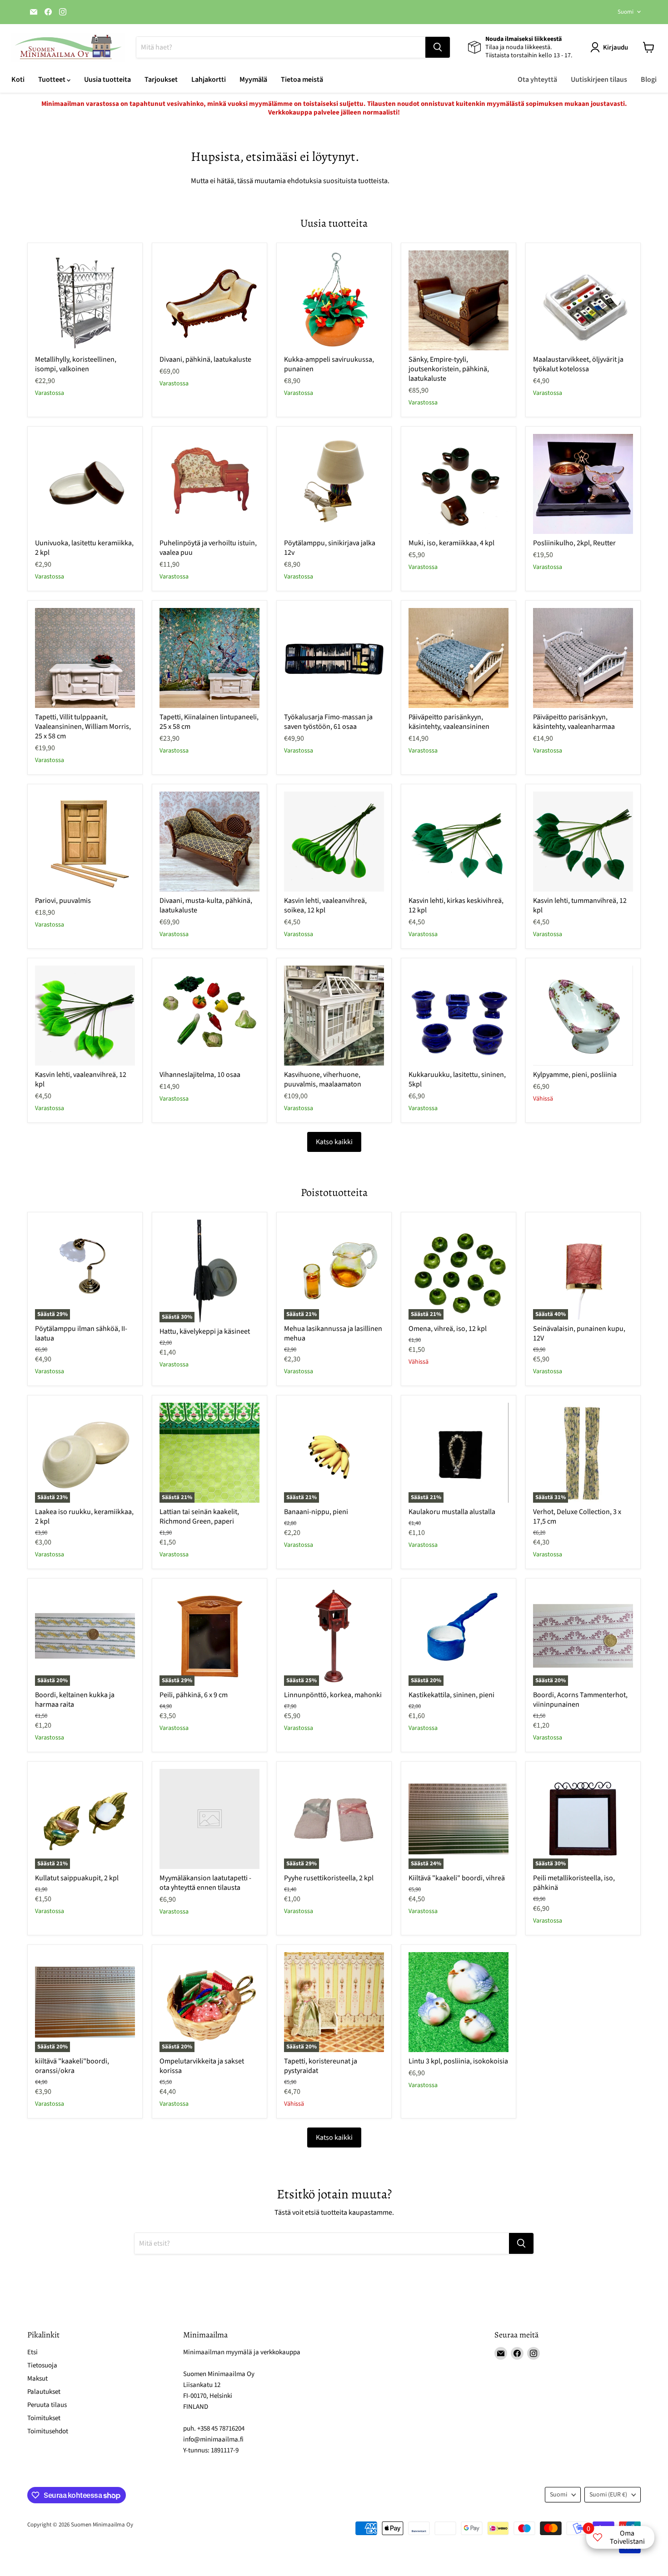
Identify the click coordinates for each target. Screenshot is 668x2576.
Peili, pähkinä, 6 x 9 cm (194, 1695)
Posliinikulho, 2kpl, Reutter (574, 543)
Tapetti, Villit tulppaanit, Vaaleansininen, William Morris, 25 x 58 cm (83, 727)
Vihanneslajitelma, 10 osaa (200, 1075)
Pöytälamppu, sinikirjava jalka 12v (330, 548)
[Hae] (438, 47)
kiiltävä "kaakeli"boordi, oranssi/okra (72, 2066)
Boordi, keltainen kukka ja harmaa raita (75, 1700)
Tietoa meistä (302, 80)
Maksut (37, 2379)
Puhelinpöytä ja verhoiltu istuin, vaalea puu (208, 548)
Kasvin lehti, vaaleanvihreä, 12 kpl (81, 1079)
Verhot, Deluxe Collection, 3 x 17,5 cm (577, 1517)
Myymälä (253, 80)
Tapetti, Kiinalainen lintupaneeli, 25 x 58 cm (209, 722)
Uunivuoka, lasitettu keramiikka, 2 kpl (84, 548)
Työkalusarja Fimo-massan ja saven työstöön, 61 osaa (328, 722)
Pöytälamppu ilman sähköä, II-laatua (81, 1333)
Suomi (626, 12)
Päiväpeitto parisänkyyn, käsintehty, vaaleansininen (449, 722)
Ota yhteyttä (537, 80)
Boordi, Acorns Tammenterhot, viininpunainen (580, 1700)
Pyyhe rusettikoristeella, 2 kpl (329, 1878)
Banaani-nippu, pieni (316, 1512)
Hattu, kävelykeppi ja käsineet (205, 1331)
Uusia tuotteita (107, 80)
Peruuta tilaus (47, 2405)
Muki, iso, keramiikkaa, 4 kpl (451, 543)
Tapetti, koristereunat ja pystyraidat (321, 2066)
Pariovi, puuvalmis (63, 901)
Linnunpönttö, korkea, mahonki (333, 1695)
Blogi (649, 80)
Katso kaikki (334, 1142)
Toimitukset (44, 2418)
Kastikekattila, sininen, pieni (451, 1695)
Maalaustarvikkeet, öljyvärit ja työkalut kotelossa (578, 364)
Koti (18, 80)
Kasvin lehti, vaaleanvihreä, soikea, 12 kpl (325, 905)
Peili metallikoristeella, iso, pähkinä (574, 1883)
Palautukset (44, 2392)
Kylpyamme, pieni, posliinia (575, 1075)
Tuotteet (52, 80)
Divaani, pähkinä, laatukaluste (205, 359)
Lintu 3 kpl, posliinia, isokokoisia (458, 2061)
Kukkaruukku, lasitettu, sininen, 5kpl (457, 1079)
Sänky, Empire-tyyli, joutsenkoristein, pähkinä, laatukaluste (449, 369)
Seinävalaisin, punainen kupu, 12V (579, 1333)
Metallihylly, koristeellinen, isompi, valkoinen (76, 364)
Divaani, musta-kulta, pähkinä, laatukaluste (206, 905)
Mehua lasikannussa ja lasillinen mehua (333, 1333)
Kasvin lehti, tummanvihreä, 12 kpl (580, 905)
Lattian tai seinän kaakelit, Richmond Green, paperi (199, 1517)
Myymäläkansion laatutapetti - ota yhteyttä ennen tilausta (205, 1883)
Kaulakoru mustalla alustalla (452, 1512)
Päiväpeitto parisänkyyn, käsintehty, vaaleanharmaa (574, 722)
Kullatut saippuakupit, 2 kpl (77, 1878)
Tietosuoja (42, 2365)
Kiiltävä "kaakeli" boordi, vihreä (457, 1878)
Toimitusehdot (48, 2431)
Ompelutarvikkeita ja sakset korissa (202, 2066)
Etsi (32, 2352)
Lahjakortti (209, 80)
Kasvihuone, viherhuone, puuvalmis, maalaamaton (323, 1079)
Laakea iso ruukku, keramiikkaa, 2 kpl (84, 1517)
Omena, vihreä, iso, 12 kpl (448, 1329)
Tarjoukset (161, 80)
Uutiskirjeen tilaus (599, 80)
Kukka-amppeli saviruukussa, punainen (329, 364)
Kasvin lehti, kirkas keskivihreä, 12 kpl (456, 905)
